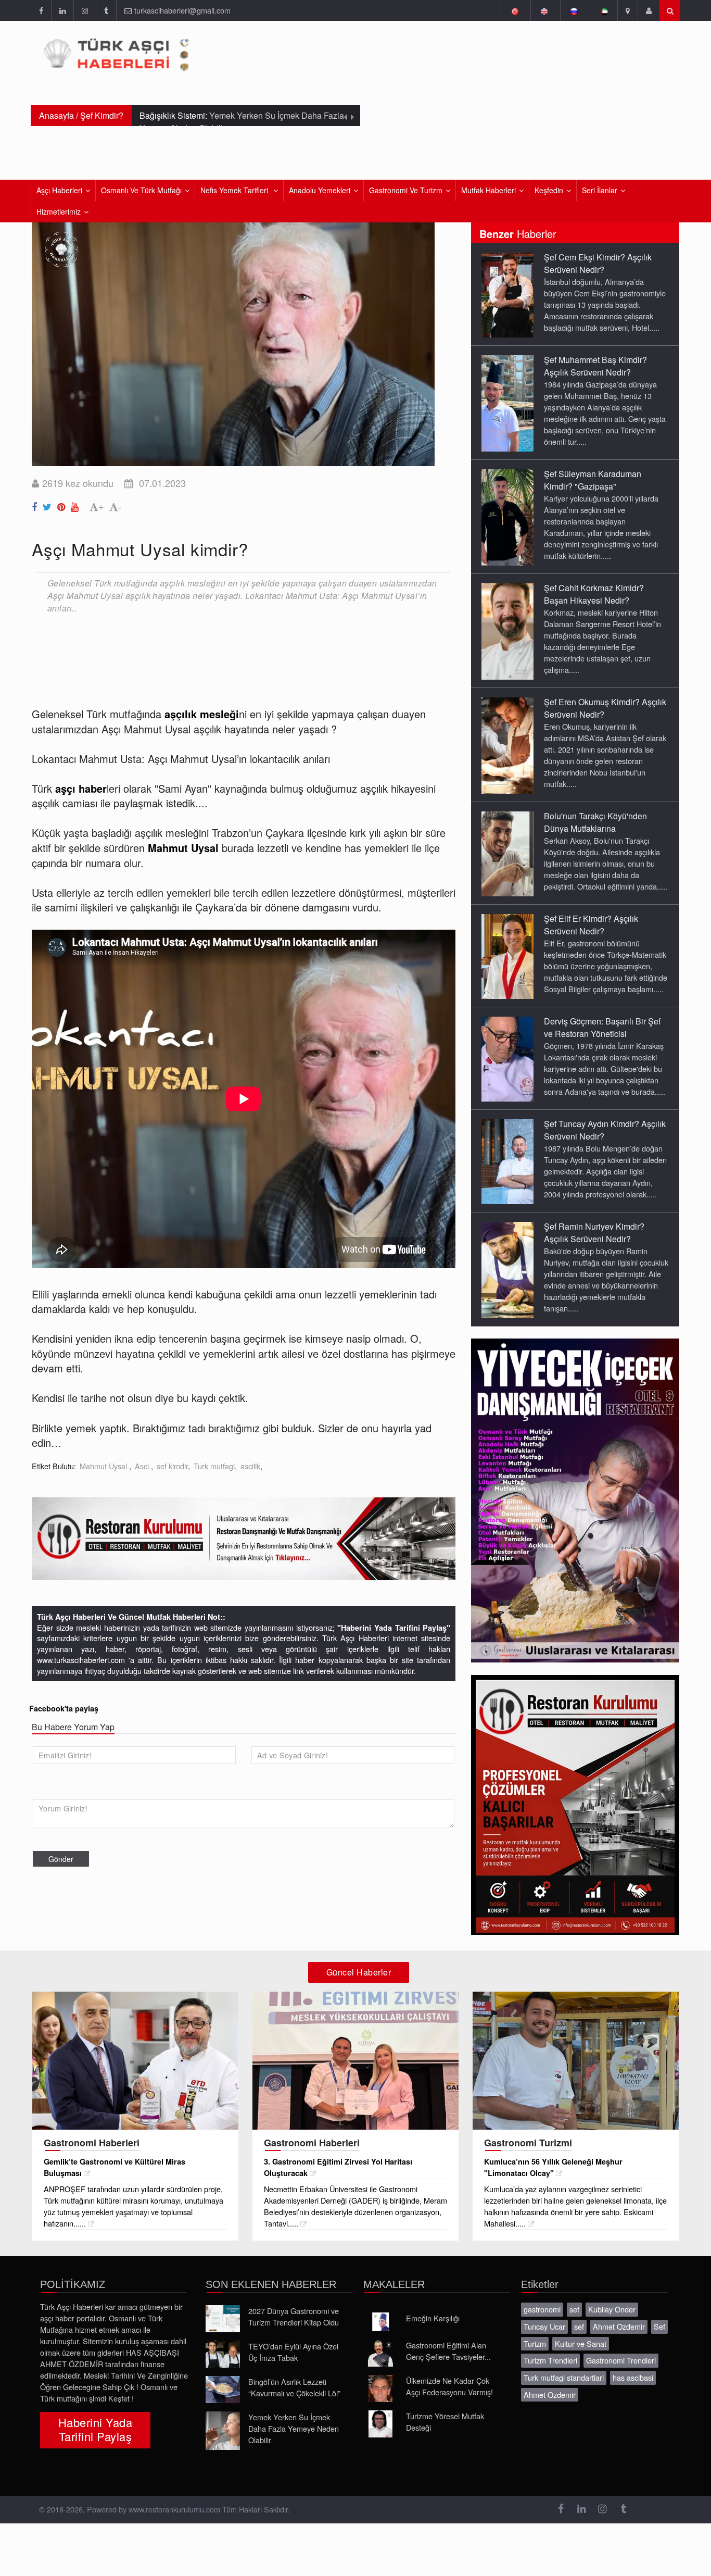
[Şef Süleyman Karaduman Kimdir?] (507, 517)
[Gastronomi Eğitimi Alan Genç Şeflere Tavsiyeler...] (380, 2353)
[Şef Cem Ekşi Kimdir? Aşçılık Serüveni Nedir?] (507, 294)
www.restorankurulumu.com (174, 2509)
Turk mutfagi (214, 1466)
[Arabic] (604, 10)
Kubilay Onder (612, 2309)
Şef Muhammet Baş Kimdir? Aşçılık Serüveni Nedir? (595, 366)
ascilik (250, 1466)
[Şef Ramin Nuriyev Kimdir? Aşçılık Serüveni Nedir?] (507, 1269)
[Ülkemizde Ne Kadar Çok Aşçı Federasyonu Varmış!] (380, 2389)
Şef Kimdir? (102, 115)
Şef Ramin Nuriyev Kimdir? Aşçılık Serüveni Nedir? (594, 1233)
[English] (544, 10)
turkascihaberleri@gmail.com (182, 10)
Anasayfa (56, 115)
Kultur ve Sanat (581, 2343)
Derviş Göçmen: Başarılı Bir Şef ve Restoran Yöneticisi (602, 1027)
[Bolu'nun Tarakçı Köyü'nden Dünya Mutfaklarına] (507, 853)
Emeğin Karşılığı (433, 2318)
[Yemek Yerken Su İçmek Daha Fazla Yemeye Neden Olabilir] (223, 2431)
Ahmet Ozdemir (619, 2326)
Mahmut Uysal (104, 1466)
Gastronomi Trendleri (621, 2360)
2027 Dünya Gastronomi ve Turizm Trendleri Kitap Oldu (294, 2316)
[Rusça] (574, 10)
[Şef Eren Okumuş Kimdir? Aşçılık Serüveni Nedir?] (507, 745)
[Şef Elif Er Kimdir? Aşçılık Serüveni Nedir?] (507, 956)
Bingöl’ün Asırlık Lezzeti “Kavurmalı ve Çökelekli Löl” (294, 2387)
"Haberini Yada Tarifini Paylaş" (394, 1628)
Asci (143, 1466)
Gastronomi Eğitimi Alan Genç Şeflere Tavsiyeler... (448, 2351)
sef (574, 2309)
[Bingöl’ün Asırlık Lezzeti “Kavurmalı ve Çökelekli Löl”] (223, 2390)
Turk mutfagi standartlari (564, 2377)
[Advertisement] (221, 655)
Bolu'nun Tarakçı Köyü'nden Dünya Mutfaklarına (595, 822)
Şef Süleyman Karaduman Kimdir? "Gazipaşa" (593, 480)
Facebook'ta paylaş (64, 1708)
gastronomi (542, 2309)
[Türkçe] (515, 10)
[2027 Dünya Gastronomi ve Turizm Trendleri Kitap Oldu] (223, 2319)
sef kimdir (172, 1466)
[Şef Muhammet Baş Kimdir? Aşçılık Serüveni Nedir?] (507, 403)
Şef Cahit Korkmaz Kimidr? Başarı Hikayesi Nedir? (594, 594)
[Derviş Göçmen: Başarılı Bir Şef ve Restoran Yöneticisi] (507, 1058)
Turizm (535, 2343)
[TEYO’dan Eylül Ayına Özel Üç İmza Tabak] (223, 2354)
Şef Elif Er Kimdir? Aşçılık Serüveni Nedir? (591, 925)
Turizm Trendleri (550, 2360)
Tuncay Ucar (544, 2326)
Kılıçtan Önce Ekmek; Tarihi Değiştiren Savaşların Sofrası (239, 122)
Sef (659, 2326)
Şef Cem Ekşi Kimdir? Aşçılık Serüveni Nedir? (598, 263)
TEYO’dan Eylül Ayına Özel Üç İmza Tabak (293, 2352)
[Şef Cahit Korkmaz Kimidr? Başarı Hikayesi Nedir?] (507, 631)
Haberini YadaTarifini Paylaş (95, 2429)
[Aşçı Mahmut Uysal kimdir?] (36, 505)
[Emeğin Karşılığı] (380, 2322)
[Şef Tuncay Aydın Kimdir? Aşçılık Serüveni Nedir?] (507, 1161)
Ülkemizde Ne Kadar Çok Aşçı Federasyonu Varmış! (449, 2386)
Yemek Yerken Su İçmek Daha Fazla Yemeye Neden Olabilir (294, 2428)
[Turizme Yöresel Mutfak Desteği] (380, 2424)
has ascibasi (633, 2377)
